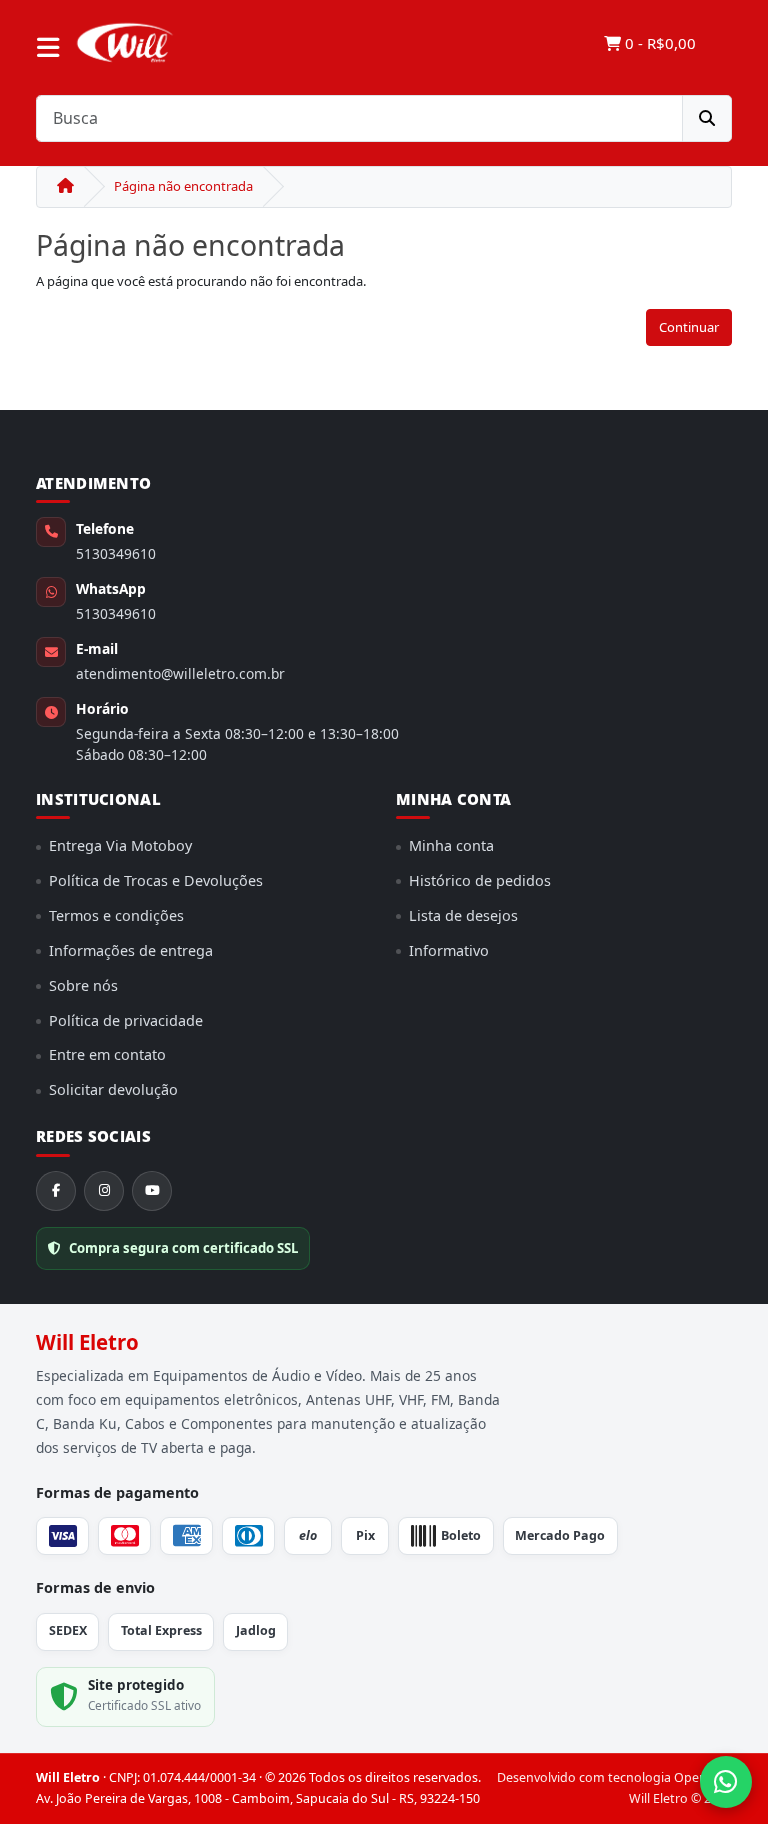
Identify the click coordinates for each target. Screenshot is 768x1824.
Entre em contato (107, 1054)
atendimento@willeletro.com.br (180, 673)
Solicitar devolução (113, 1089)
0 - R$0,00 (658, 43)
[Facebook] (56, 1191)
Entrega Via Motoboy (120, 845)
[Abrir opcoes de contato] (726, 1782)
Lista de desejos (463, 915)
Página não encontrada (183, 186)
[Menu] (48, 48)
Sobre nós (83, 985)
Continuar (689, 327)
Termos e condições (116, 915)
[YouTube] (152, 1191)
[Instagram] (104, 1191)
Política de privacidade (126, 1020)
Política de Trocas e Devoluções (156, 880)
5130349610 (116, 553)
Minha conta (451, 845)
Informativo (449, 950)
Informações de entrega (131, 950)
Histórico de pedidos (480, 880)
